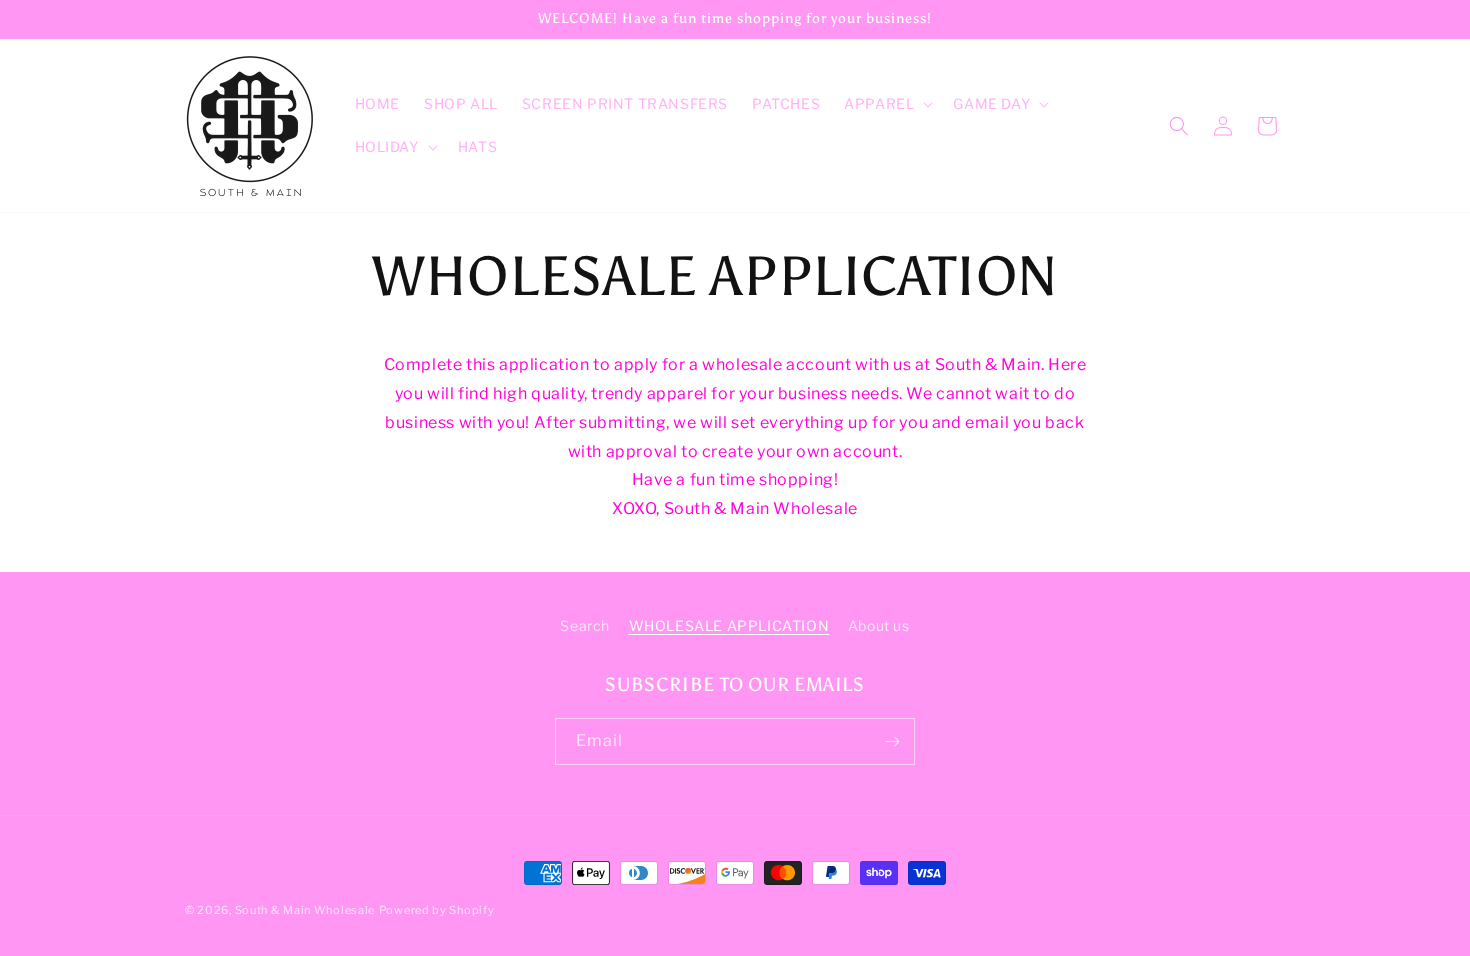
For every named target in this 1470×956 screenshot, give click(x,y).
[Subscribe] (892, 741)
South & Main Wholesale (305, 910)
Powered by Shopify (437, 910)
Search (585, 625)
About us (879, 625)
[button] (886, 104)
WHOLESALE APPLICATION (729, 625)
